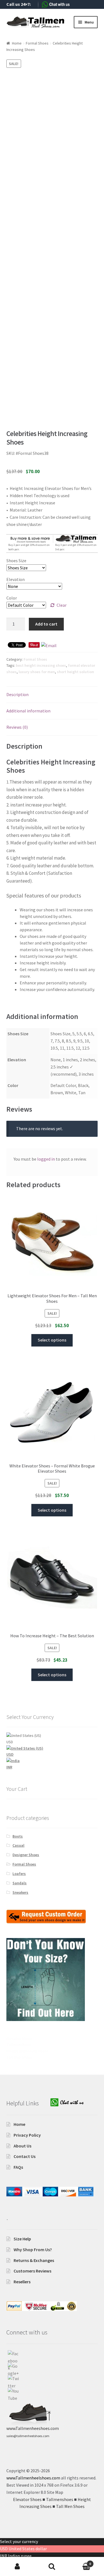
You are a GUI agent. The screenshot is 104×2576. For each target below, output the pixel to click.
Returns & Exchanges (34, 2260)
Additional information (28, 711)
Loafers (19, 1874)
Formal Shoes (37, 43)
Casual (18, 1845)
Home (17, 43)
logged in (46, 1159)
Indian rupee (20, 2556)
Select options (52, 1340)
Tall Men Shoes (19, 2057)
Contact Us (25, 2156)
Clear (62, 605)
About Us (22, 2146)
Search (52, 2567)
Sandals (20, 1883)
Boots (18, 1836)
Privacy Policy (27, 2135)
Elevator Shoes (19, 2038)
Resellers (22, 2282)
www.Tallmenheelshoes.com (33, 2478)
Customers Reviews (32, 2271)
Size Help (22, 2239)
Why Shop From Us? (33, 2250)
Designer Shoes (26, 1855)
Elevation (16, 579)
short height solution (75, 672)
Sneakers (20, 1892)
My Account (17, 2567)
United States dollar (28, 2549)
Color (12, 598)
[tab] (52, 695)
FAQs (18, 2167)
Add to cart (46, 624)
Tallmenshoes (19, 2045)
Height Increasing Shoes (27, 2051)
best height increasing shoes (41, 665)
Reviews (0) (17, 727)
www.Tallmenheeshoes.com (33, 2428)
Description (17, 694)
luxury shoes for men (37, 672)
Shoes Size (16, 561)
